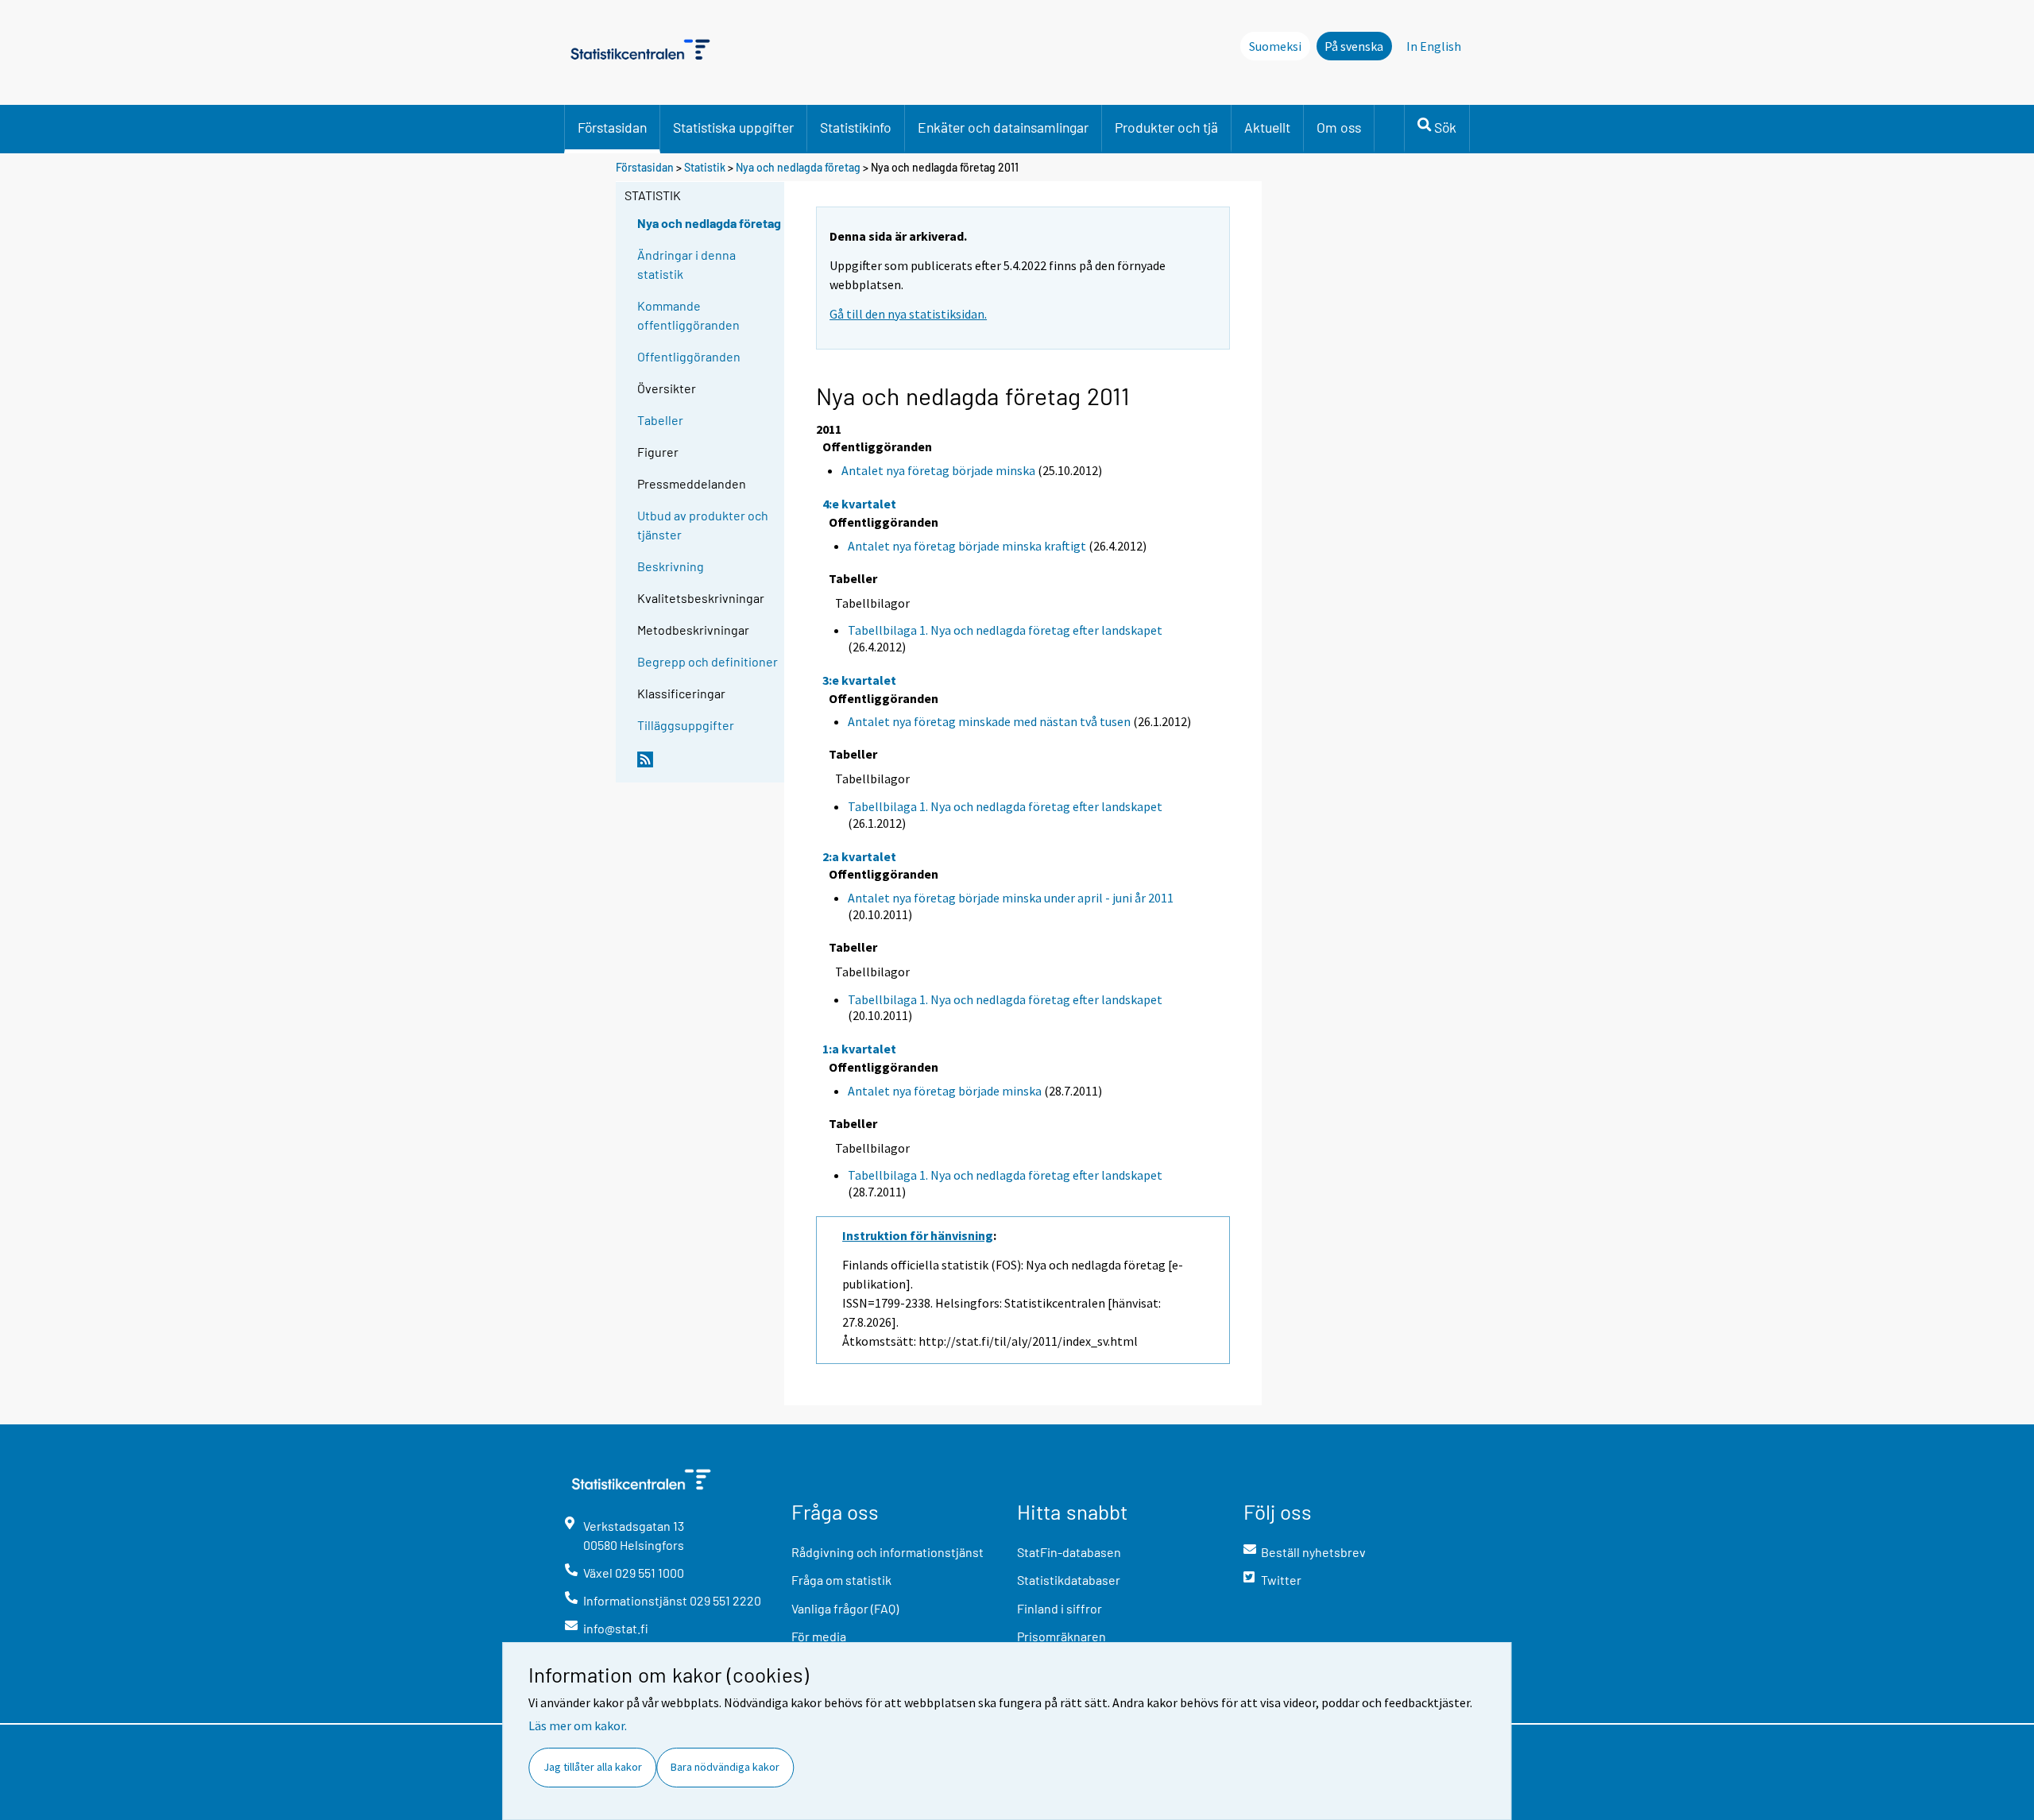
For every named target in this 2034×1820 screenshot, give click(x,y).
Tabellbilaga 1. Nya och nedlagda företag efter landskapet (1005, 630)
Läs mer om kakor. (578, 1725)
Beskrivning (671, 566)
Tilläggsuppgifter (686, 725)
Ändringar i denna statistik (686, 264)
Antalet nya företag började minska (938, 470)
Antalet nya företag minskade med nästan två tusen (989, 721)
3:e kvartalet (859, 680)
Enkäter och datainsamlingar (1003, 127)
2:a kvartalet (859, 856)
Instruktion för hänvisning (918, 1235)
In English (1434, 46)
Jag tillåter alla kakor (593, 1767)
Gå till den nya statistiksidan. (908, 314)
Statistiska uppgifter (733, 127)
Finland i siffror (1060, 1608)
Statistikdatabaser (1069, 1580)
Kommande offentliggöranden (688, 315)
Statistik (705, 167)
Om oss (1339, 127)
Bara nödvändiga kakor (725, 1767)
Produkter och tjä (1166, 127)
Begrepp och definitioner (708, 661)
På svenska (1354, 46)
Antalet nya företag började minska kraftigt (967, 546)
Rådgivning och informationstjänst (887, 1552)
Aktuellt (1267, 127)
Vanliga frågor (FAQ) (845, 1608)
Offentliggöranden (689, 356)
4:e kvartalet (859, 504)
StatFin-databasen (1069, 1552)
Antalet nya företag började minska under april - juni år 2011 (1011, 898)
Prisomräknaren (1061, 1636)
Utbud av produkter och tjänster (703, 525)
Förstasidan (612, 127)
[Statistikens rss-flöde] (707, 766)
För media (819, 1636)
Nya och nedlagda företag (798, 167)
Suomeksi (1275, 46)
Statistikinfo (856, 127)
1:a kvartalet (859, 1049)
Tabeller (660, 420)
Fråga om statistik (841, 1580)
